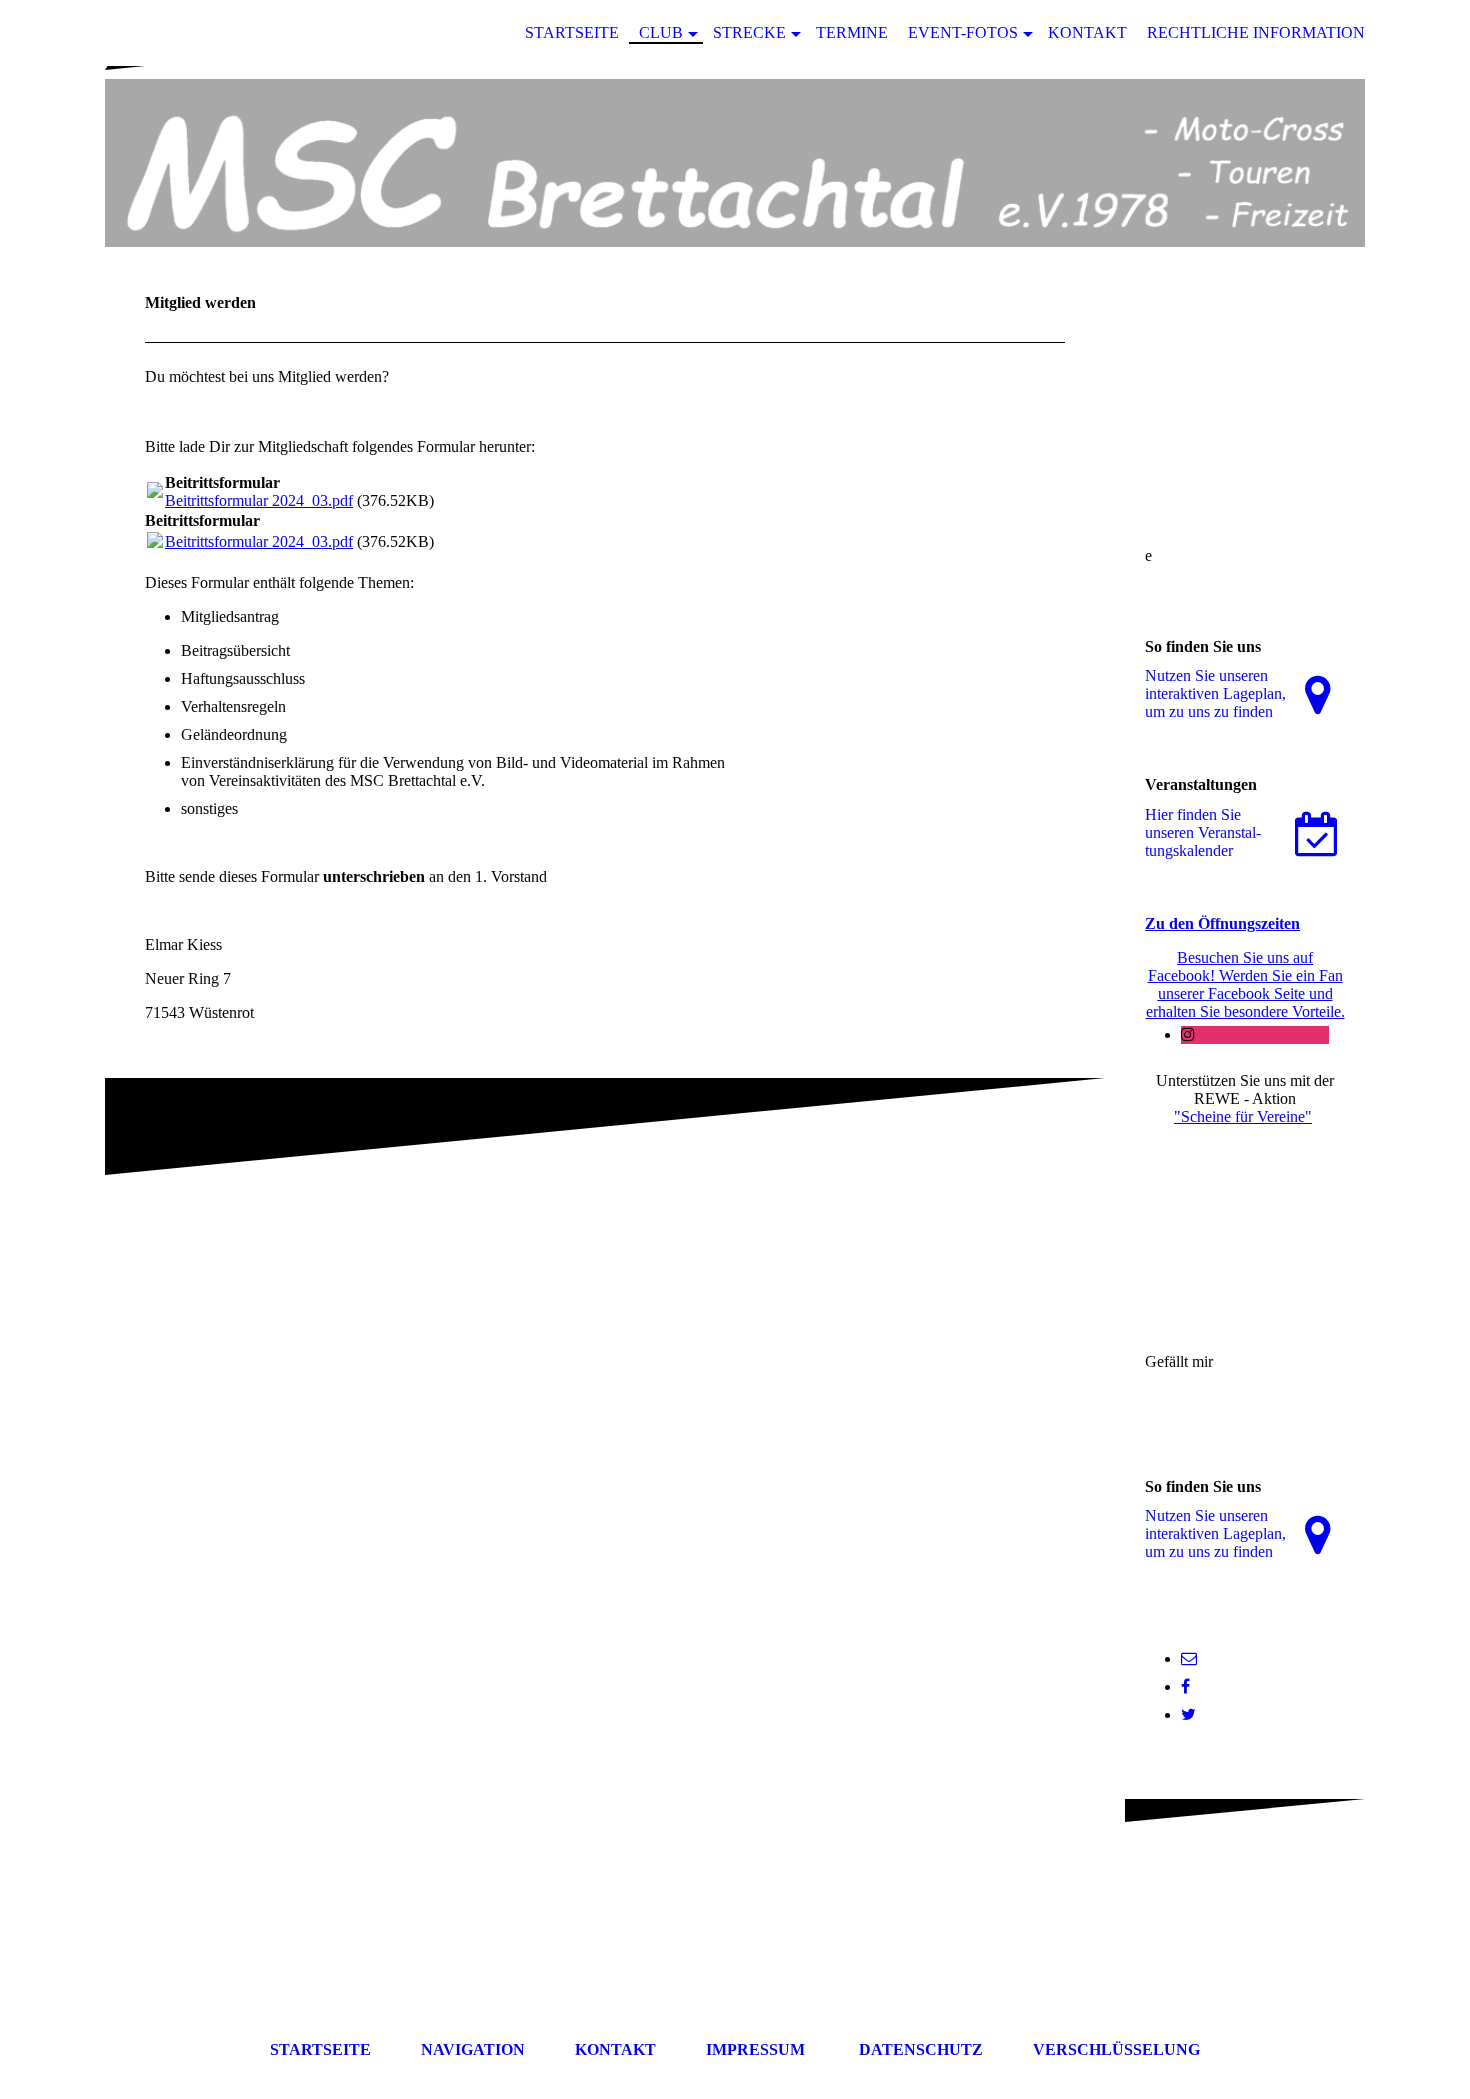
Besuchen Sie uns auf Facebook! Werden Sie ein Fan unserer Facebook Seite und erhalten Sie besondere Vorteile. (1245, 984)
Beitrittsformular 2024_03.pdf (259, 500)
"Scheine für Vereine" (1243, 1116)
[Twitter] (1188, 1714)
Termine (852, 32)
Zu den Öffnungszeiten (1222, 923)
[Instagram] (1188, 1034)
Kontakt (1087, 32)
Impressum (755, 2049)
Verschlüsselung (1116, 2049)
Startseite (572, 32)
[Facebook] (1185, 1686)
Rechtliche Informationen (1267, 32)
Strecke (749, 32)
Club (661, 32)
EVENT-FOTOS (963, 32)
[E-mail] (1189, 1658)
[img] (735, 163)
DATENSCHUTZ (921, 2049)
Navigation (473, 2049)
